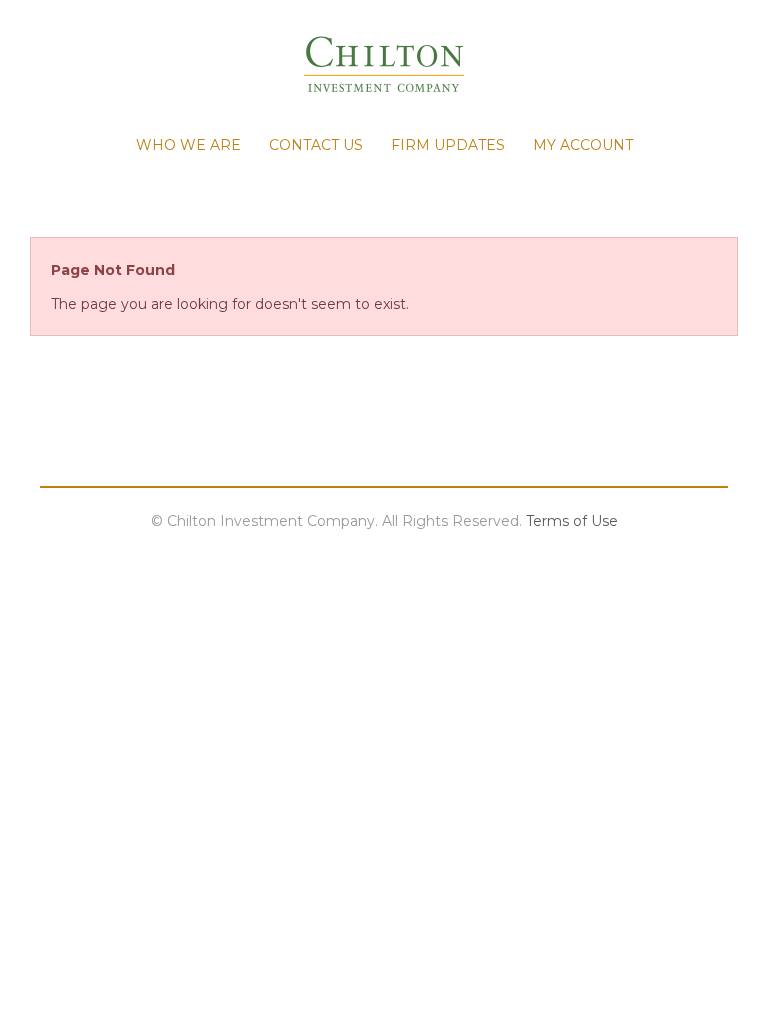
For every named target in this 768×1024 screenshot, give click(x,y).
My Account (583, 145)
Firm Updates (448, 145)
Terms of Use (572, 521)
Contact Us (316, 145)
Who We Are (188, 145)
